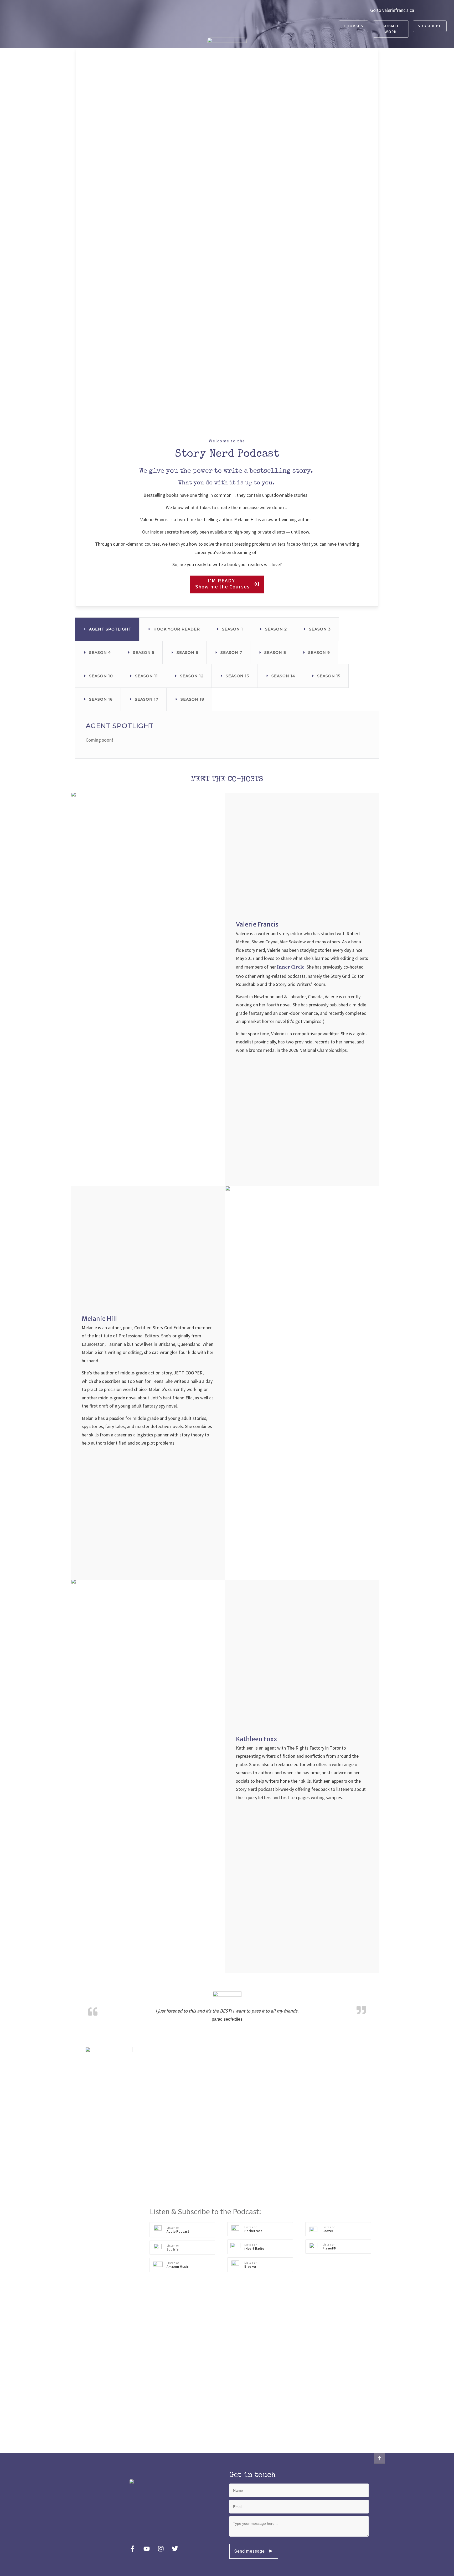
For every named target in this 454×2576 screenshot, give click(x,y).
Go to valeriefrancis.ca (392, 10)
